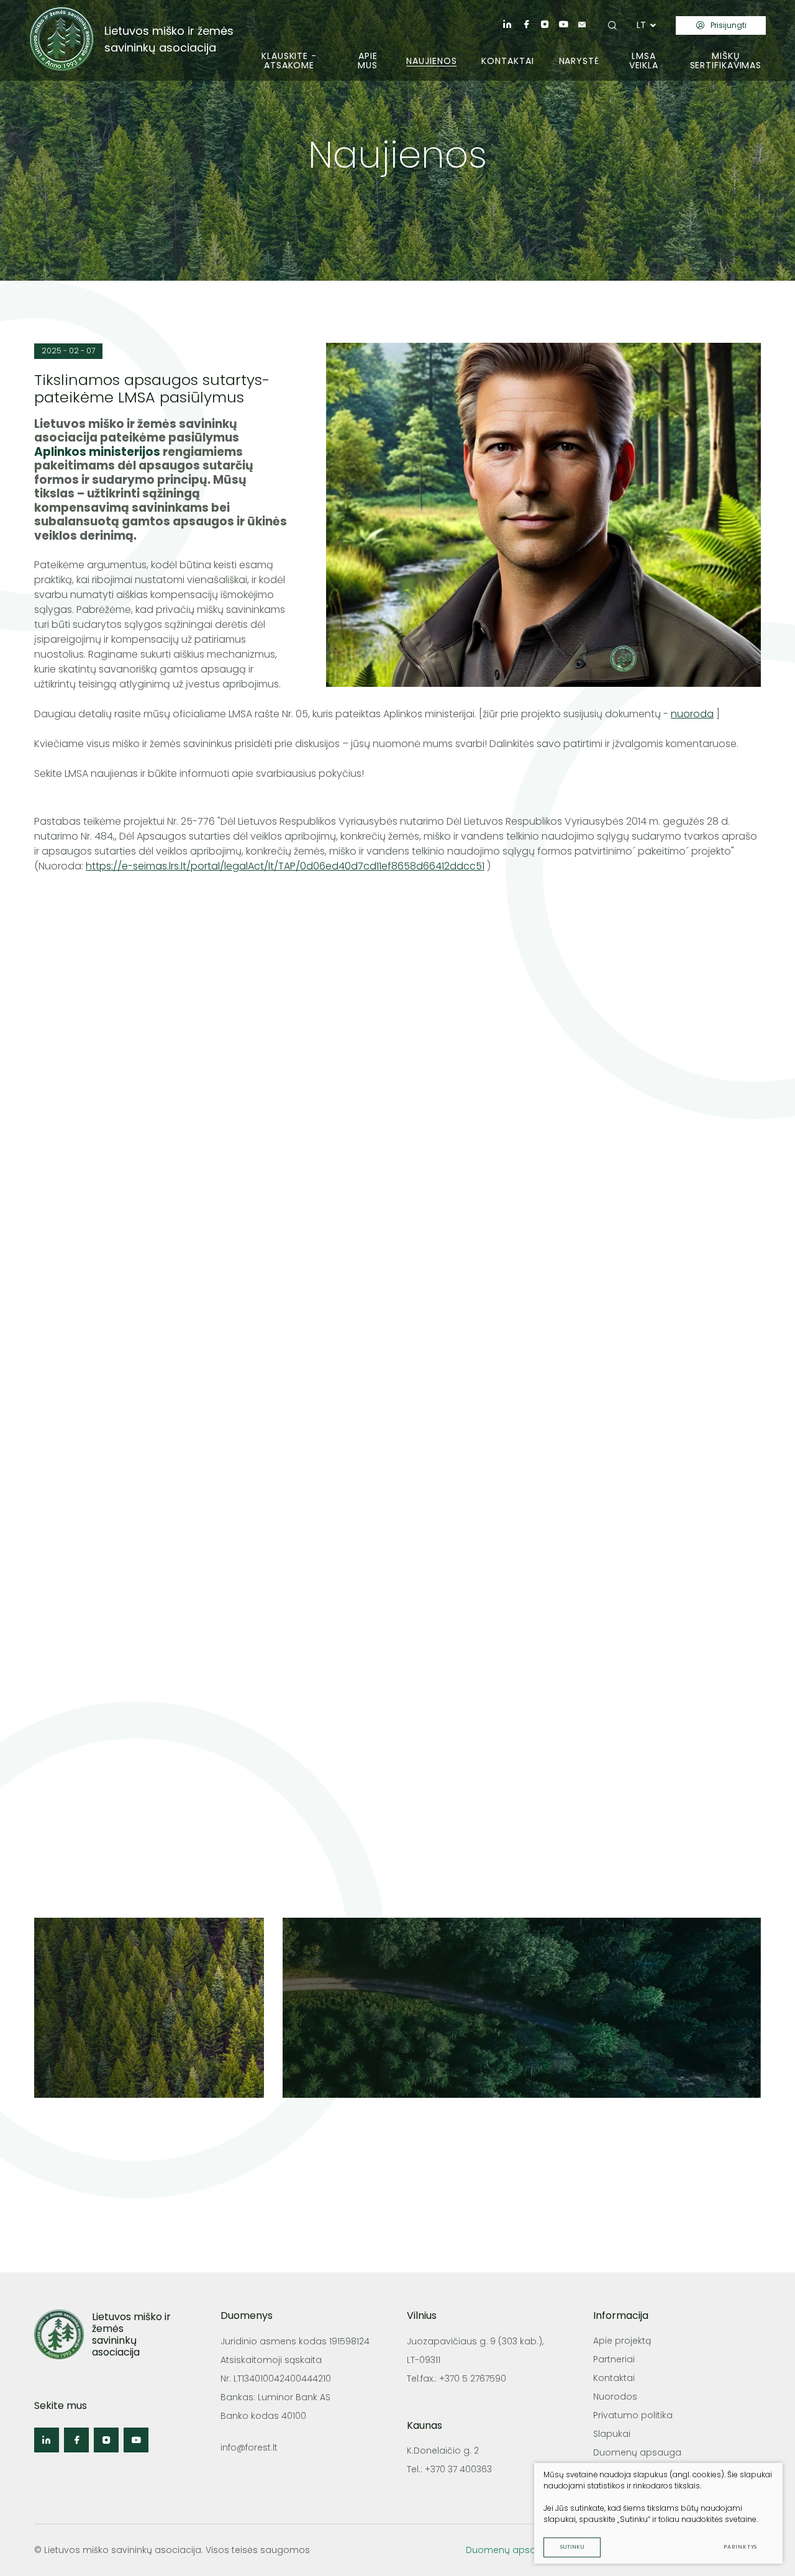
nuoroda (692, 714)
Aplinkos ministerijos (97, 452)
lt (641, 25)
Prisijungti (729, 25)
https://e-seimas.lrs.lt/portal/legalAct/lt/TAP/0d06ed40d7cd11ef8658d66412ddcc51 (285, 866)
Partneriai (614, 2359)
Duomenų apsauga (637, 2452)
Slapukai (612, 2434)
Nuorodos (615, 2397)
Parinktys (740, 2547)
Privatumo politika (633, 2415)
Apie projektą (622, 2341)
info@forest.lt (249, 2447)
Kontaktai (614, 2378)
